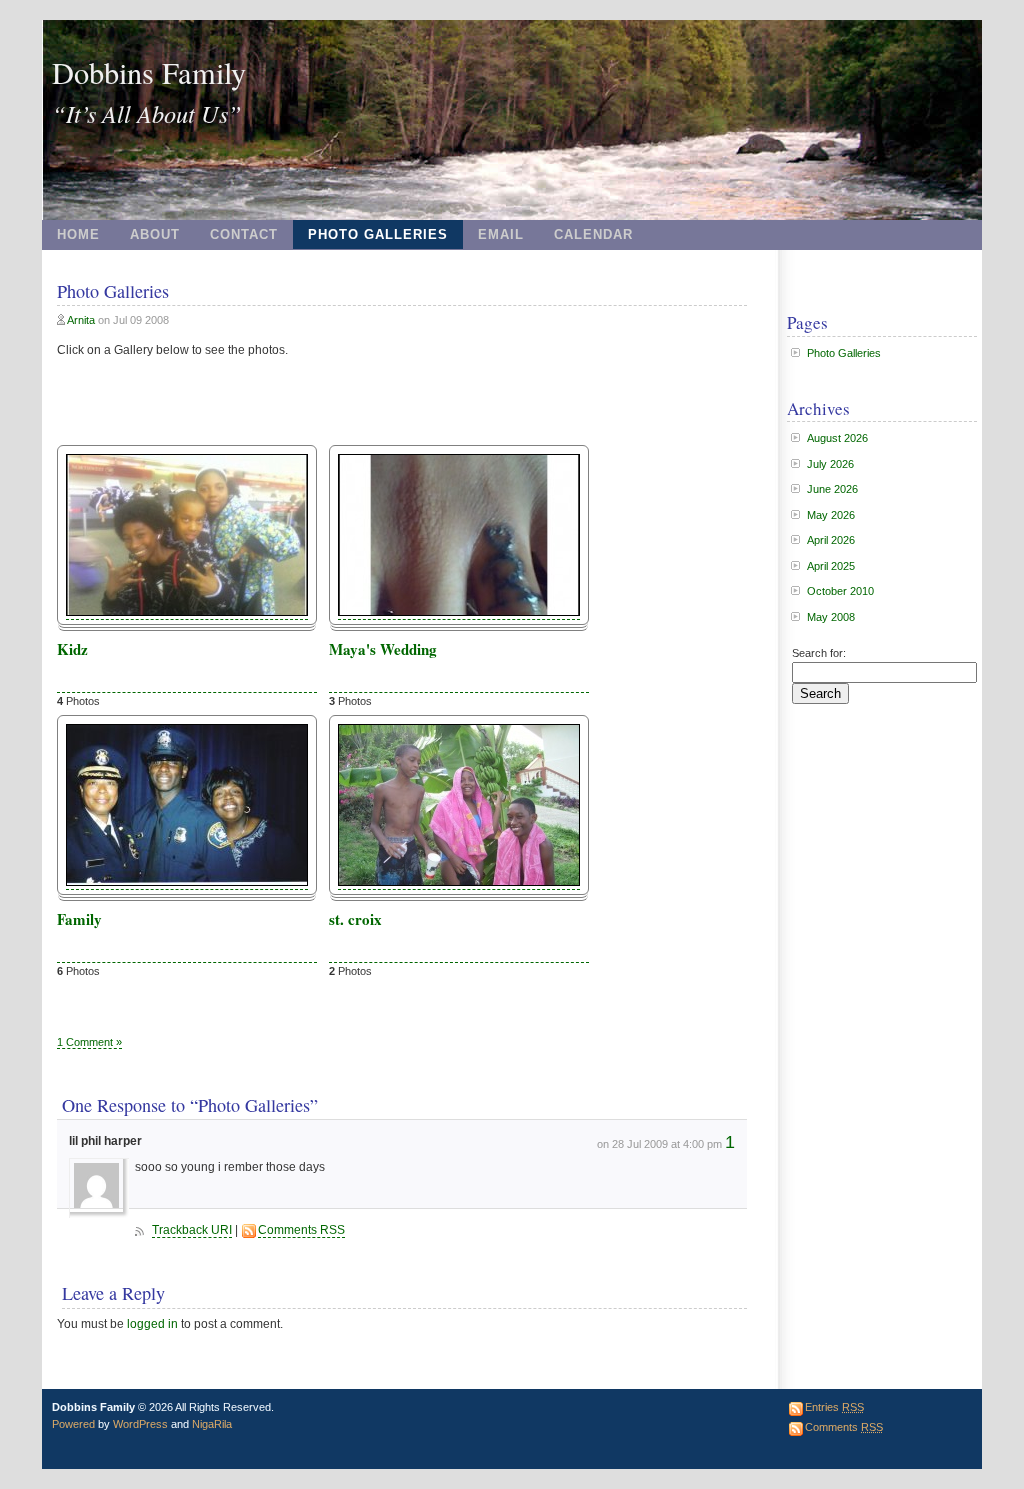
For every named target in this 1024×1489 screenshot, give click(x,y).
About (155, 234)
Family (79, 919)
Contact (244, 234)
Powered (73, 1424)
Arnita (81, 320)
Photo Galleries (378, 234)
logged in (152, 1324)
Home (78, 234)
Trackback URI (192, 1230)
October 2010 (840, 591)
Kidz (72, 649)
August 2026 (837, 438)
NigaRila (212, 1424)
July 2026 (830, 464)
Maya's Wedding (383, 649)
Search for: (819, 653)
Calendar (593, 234)
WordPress (140, 1424)
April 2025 (831, 566)
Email (501, 234)
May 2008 (831, 617)
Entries (834, 1407)
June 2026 (832, 489)
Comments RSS (301, 1230)
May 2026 (831, 515)
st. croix (355, 919)
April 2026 (831, 540)
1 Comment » (89, 1042)
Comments (844, 1427)
